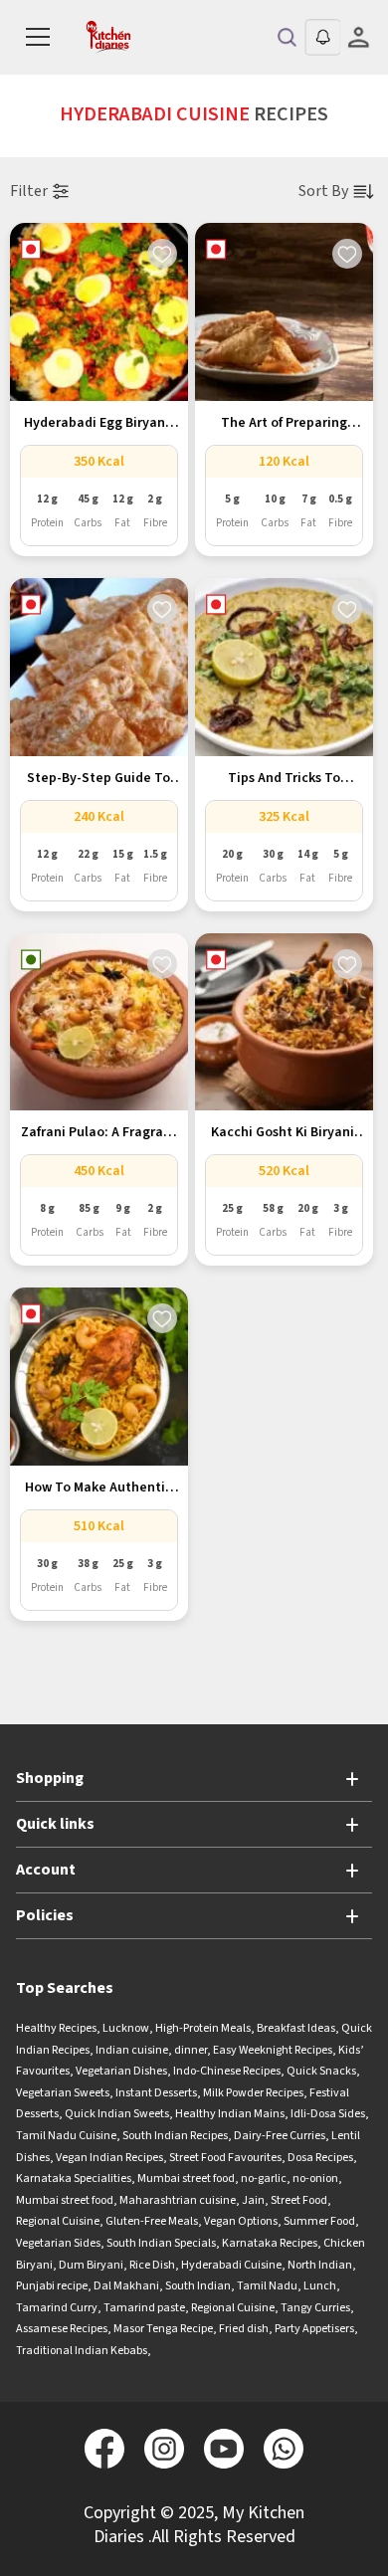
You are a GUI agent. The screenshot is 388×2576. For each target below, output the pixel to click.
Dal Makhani (126, 2286)
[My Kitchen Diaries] (110, 37)
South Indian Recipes (175, 2136)
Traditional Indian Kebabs (82, 2351)
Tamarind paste (144, 2308)
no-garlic (264, 2179)
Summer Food (319, 2221)
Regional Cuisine (58, 2221)
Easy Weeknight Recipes (273, 2050)
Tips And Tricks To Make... (284, 779)
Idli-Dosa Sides (328, 2114)
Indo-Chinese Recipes (227, 2071)
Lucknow (126, 2028)
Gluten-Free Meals (152, 2221)
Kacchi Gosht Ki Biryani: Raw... (285, 1133)
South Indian (198, 2286)
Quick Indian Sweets (117, 2114)
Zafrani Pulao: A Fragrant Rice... (99, 1133)
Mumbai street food (186, 2179)
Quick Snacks (321, 2071)
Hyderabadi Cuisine (231, 2265)
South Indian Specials (161, 2243)
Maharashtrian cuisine (178, 2200)
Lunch (320, 2286)
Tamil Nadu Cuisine (66, 2136)
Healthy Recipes (56, 2028)
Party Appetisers (314, 2329)
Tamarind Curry (57, 2308)
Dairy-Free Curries (280, 2136)
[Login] (358, 37)
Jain (253, 2200)
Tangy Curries (315, 2308)
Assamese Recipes (62, 2329)
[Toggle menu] (38, 38)
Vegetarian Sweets (63, 2093)
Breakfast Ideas (296, 2028)
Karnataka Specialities (74, 2179)
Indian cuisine (132, 2050)
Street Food (299, 2200)
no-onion (315, 2179)
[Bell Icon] (322, 37)
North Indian (320, 2265)
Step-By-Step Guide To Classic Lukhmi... (98, 779)
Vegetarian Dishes (121, 2071)
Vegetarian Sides (58, 2243)
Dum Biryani (91, 2265)
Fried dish (244, 2329)
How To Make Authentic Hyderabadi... (98, 1488)
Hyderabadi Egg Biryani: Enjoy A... (98, 424)
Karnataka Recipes (270, 2243)
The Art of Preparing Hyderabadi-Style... (284, 424)
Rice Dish (152, 2265)
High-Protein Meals (203, 2028)
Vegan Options (241, 2221)
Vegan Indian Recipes (109, 2158)
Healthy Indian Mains (230, 2114)
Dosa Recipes (320, 2158)
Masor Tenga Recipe (163, 2329)
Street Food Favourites (225, 2158)
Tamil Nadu (267, 2286)
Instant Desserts (156, 2093)
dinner (191, 2050)
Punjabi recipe (52, 2286)
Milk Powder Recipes (253, 2093)
